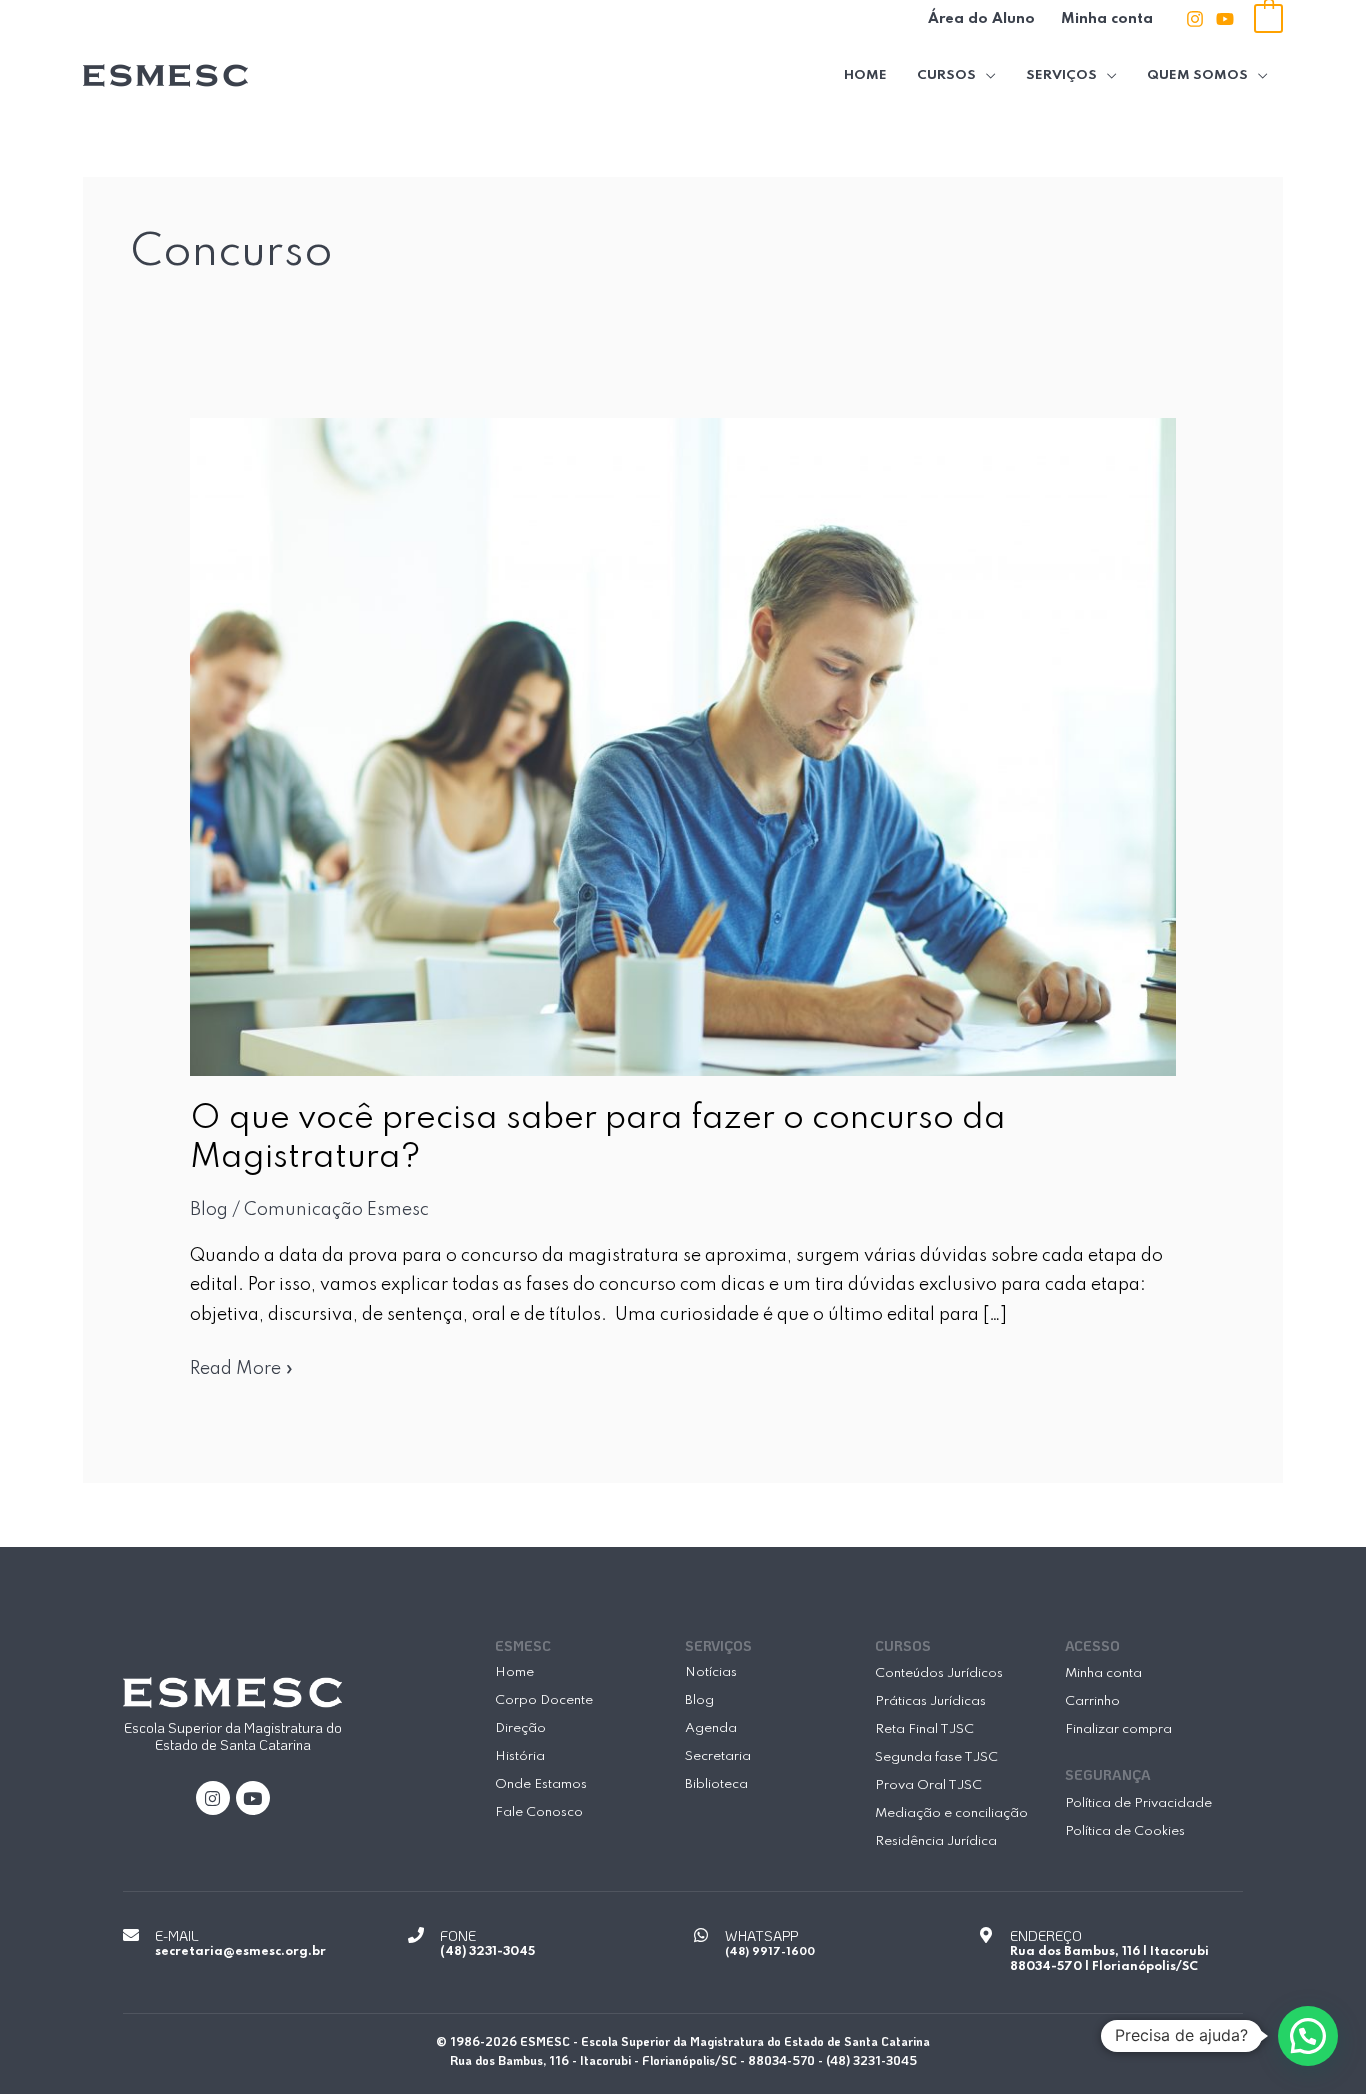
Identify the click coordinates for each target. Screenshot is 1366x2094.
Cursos (946, 75)
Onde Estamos (541, 1784)
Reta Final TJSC (924, 1729)
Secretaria (718, 1756)
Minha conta (1107, 19)
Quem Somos (1197, 75)
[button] (1308, 2036)
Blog (209, 1210)
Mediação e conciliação (951, 1813)
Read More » (242, 1366)
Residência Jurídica (936, 1841)
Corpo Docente (544, 1700)
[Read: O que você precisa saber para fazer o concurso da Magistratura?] (683, 746)
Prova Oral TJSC (928, 1785)
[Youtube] (1225, 19)
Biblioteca (716, 1784)
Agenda (711, 1728)
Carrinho (1092, 1701)
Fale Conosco (539, 1812)
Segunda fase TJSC (936, 1757)
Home (865, 75)
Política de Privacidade (1138, 1803)
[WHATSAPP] (701, 1935)
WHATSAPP (761, 1935)
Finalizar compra (1118, 1729)
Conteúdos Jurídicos (939, 1673)
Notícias (711, 1672)
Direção (520, 1728)
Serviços (1061, 75)
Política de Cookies (1125, 1831)
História (520, 1756)
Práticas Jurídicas (930, 1701)
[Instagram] (1195, 19)
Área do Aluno (981, 19)
